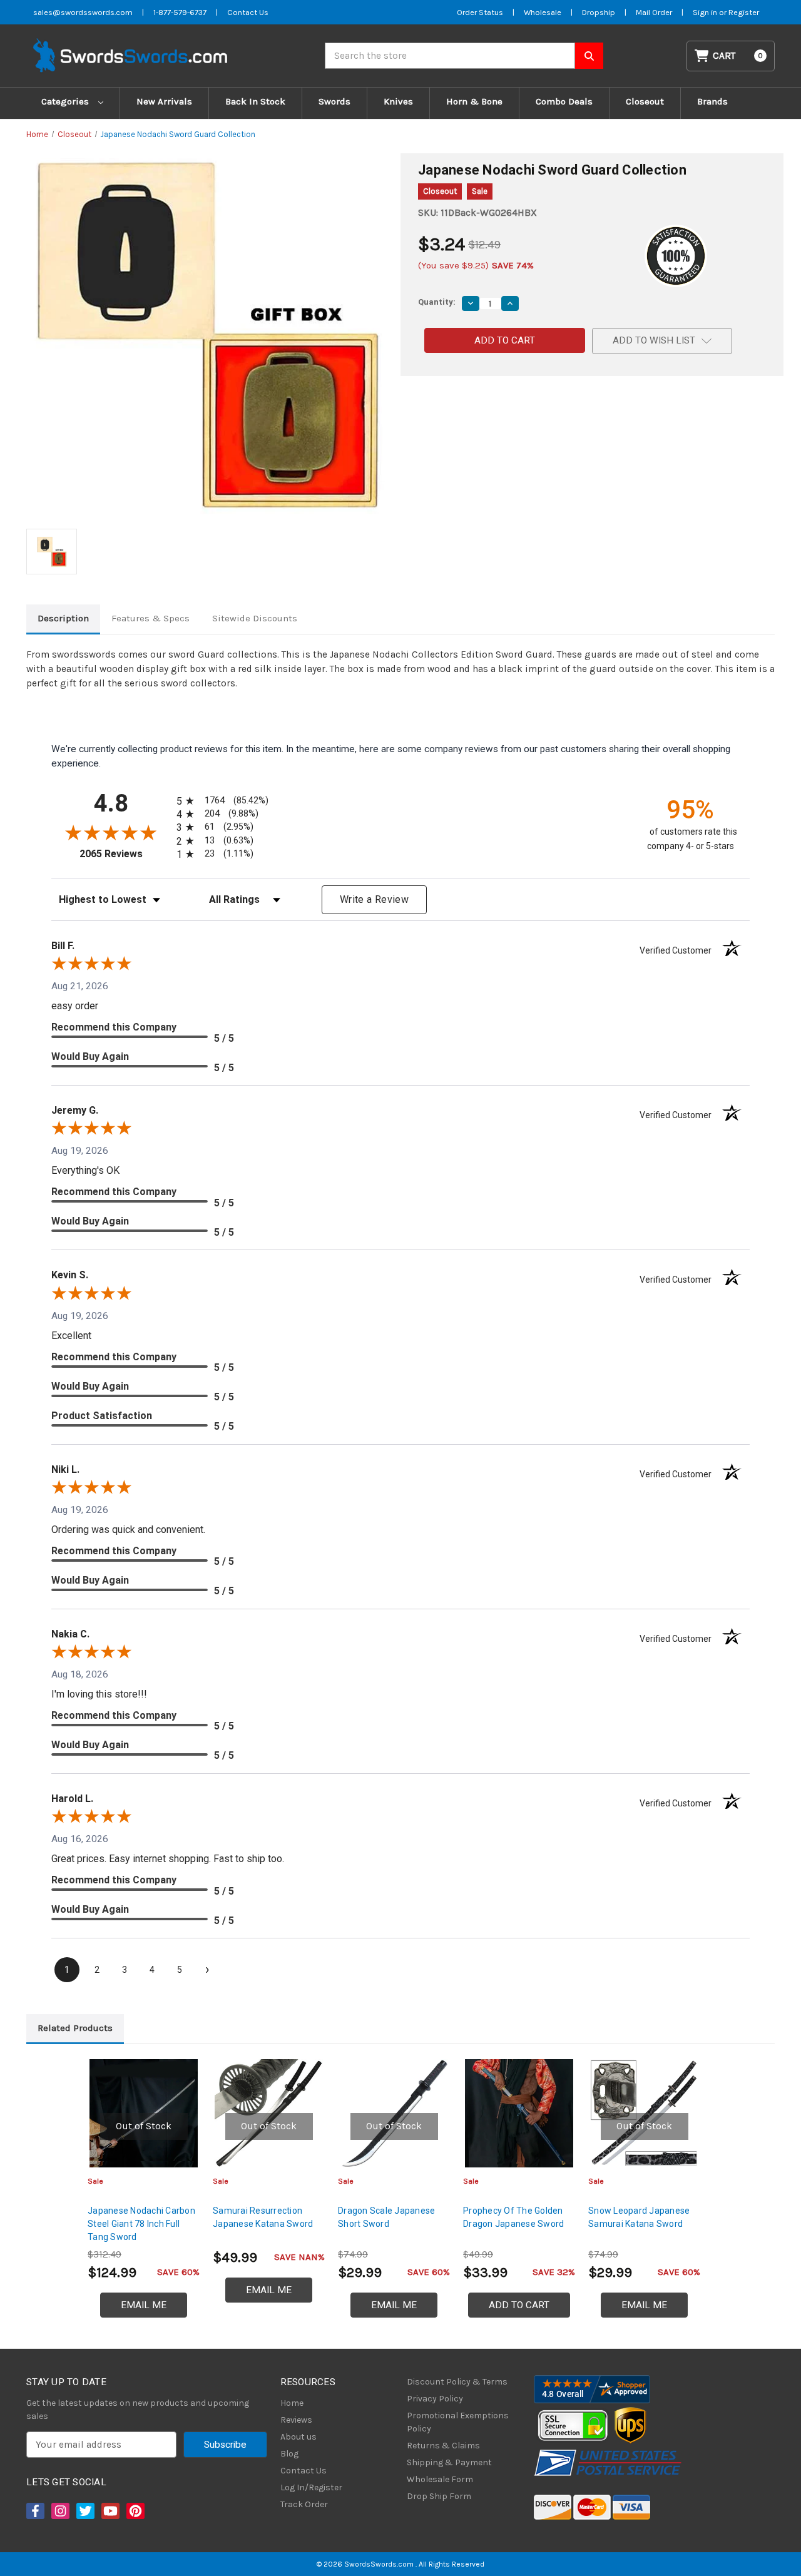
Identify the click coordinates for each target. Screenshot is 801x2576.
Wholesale (543, 12)
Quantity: (437, 302)
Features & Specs (151, 618)
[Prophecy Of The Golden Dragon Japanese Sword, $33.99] (519, 2113)
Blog (289, 2454)
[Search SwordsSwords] (589, 56)
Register (744, 12)
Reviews (296, 2420)
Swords (334, 101)
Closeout (645, 101)
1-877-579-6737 (180, 12)
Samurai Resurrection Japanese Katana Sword (263, 2217)
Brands (712, 101)
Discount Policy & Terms (457, 2382)
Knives (398, 101)
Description (63, 618)
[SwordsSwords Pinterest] (135, 2511)
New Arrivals (164, 101)
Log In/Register (311, 2487)
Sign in (706, 12)
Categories (66, 101)
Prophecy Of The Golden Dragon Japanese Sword (513, 2217)
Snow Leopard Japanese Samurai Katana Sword (639, 2217)
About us (298, 2437)
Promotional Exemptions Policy (458, 2422)
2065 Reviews (125, 854)
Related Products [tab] (75, 2028)
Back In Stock (255, 101)
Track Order (304, 2504)
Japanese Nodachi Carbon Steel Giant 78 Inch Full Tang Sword (141, 2224)
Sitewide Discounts (255, 618)
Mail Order (654, 12)
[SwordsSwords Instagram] (59, 2511)
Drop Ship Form (439, 2496)
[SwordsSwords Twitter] (84, 2511)
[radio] (220, 801)
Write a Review (374, 899)
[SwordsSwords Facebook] (34, 2511)
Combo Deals (564, 101)
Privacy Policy (435, 2399)
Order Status (480, 12)
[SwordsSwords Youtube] (110, 2511)
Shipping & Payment (449, 2462)
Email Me (144, 2305)
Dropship (599, 12)
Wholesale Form (440, 2479)
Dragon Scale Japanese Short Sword (386, 2217)
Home (292, 2403)
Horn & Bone (474, 101)
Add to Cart (519, 2305)
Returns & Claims (443, 2446)
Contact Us (248, 12)
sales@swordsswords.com (83, 12)
